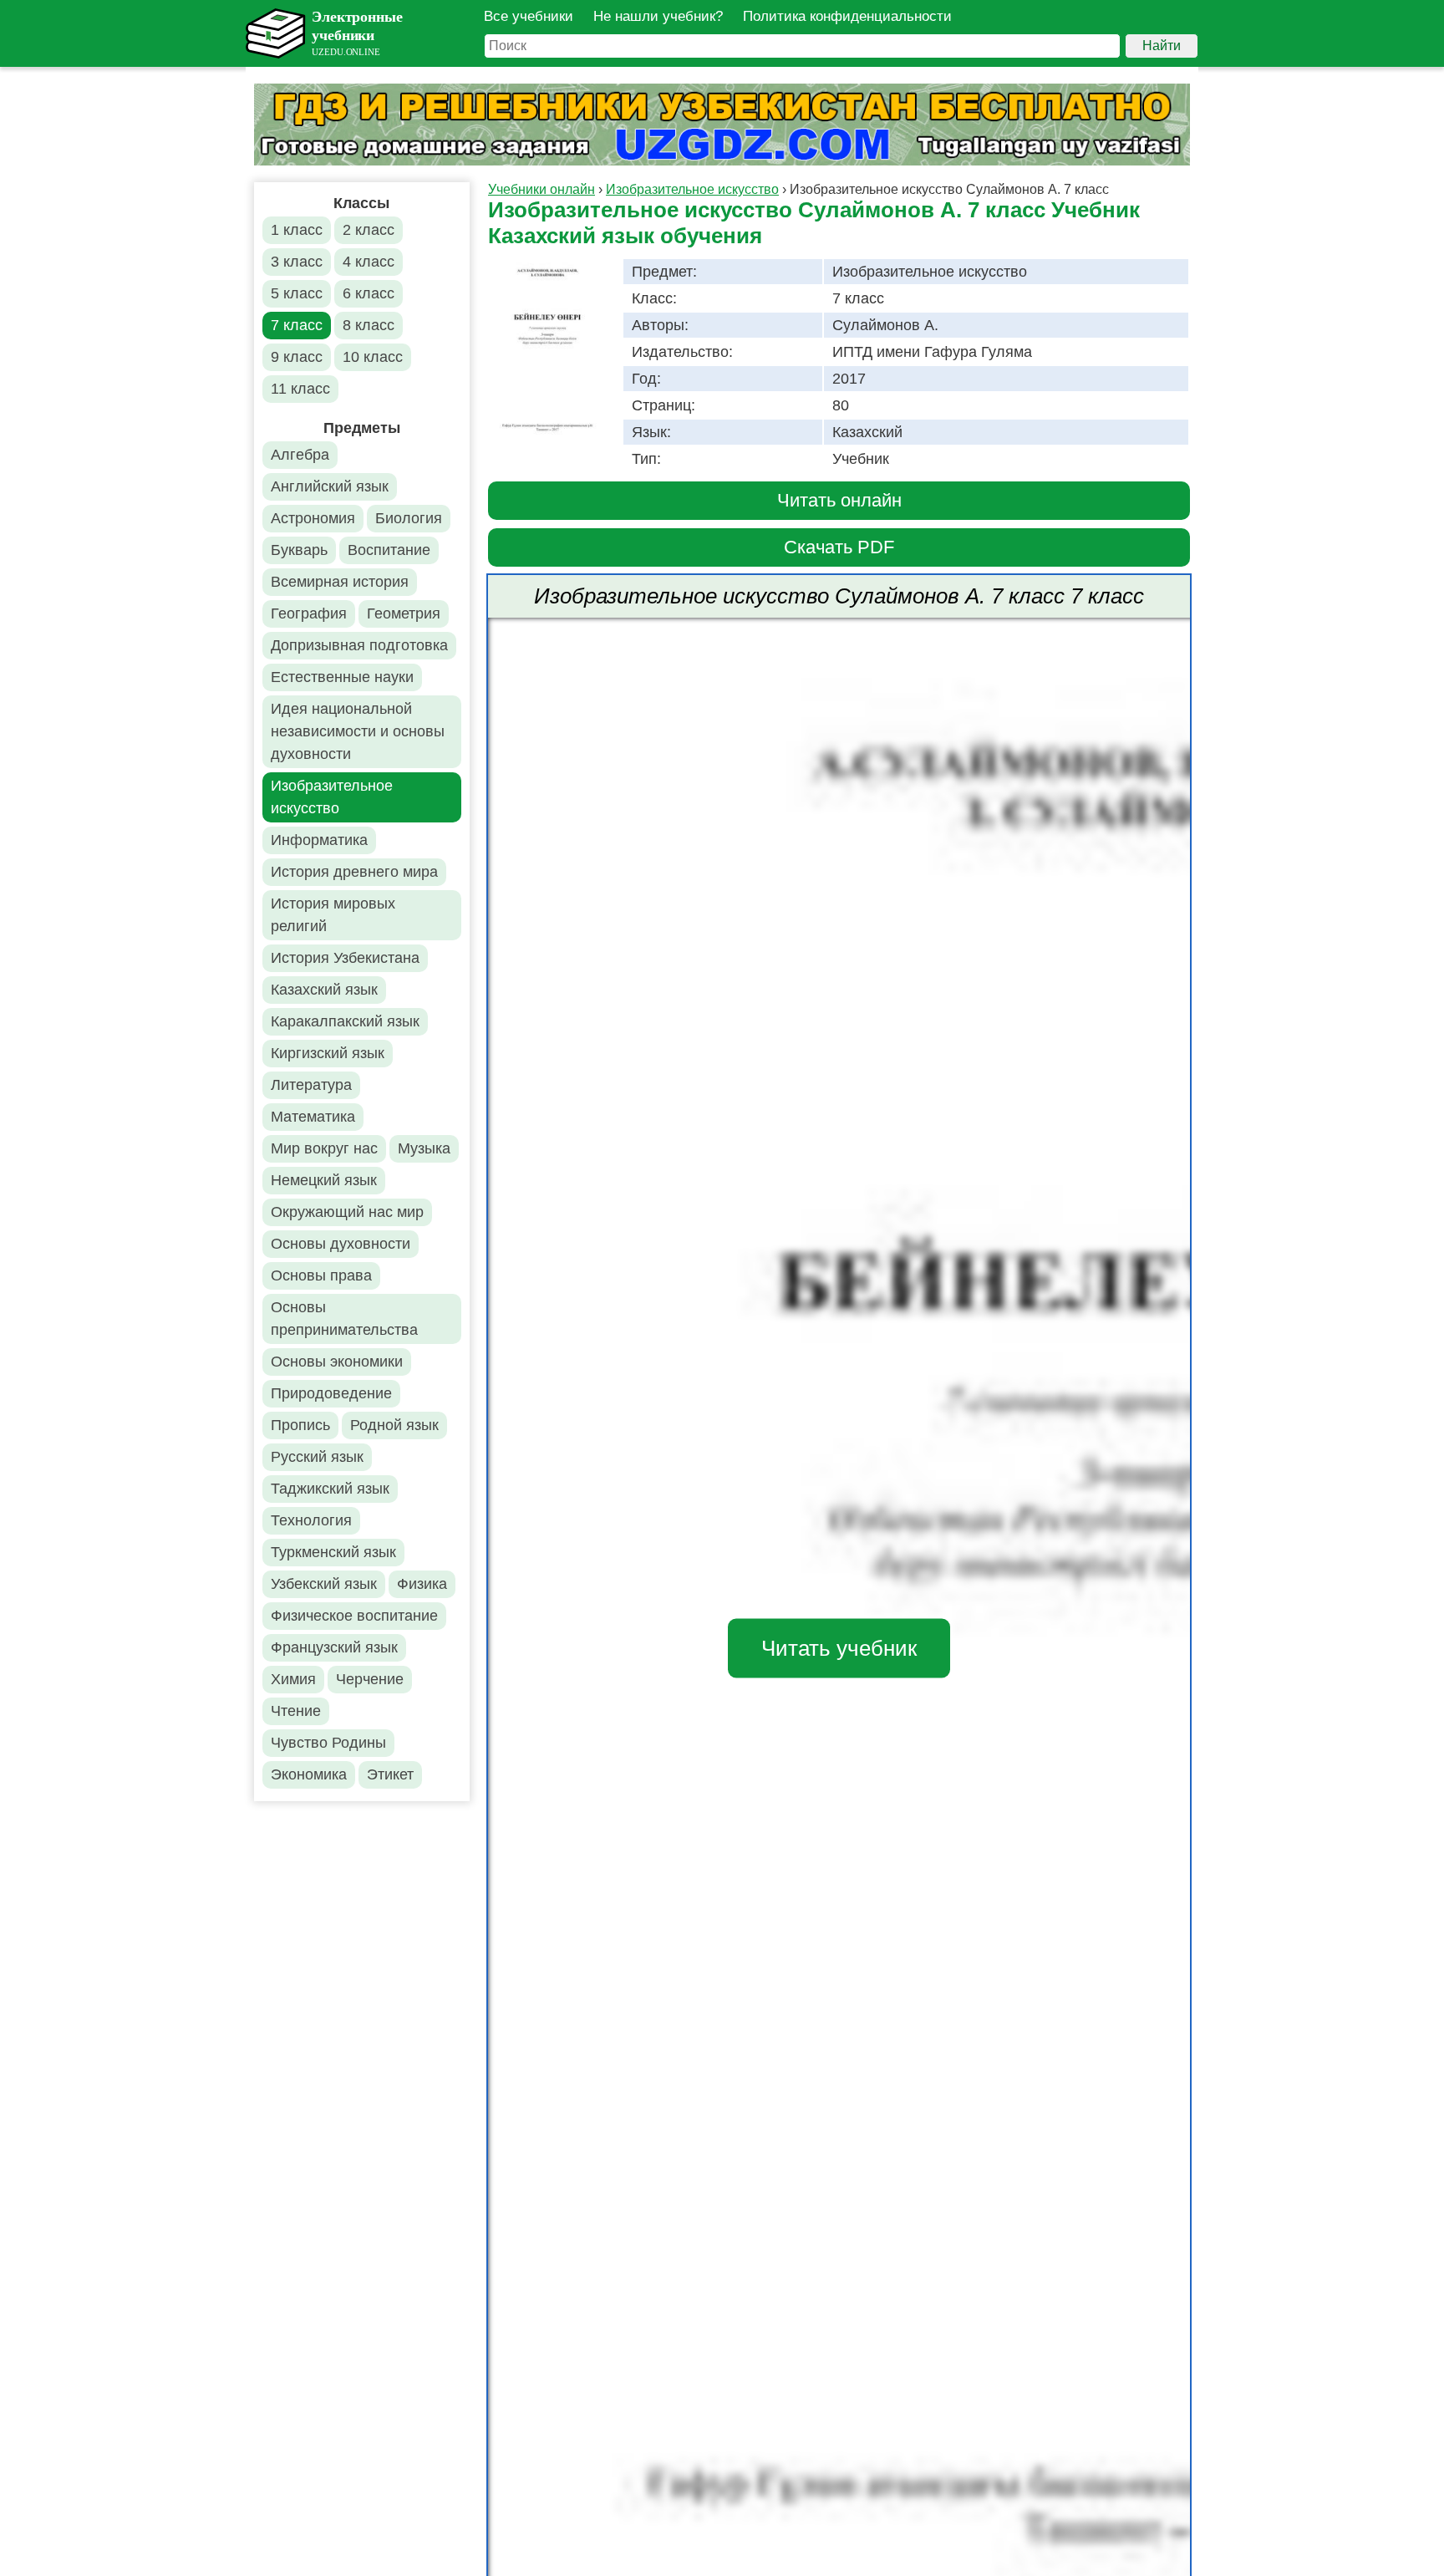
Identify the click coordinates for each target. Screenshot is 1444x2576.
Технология (311, 1520)
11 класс (300, 389)
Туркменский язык (333, 1552)
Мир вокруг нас (324, 1148)
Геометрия (404, 613)
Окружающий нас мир (347, 1212)
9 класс (297, 357)
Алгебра (300, 455)
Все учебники (529, 16)
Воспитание (389, 550)
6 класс (369, 293)
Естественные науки (342, 677)
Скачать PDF (839, 547)
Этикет (390, 1774)
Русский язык (317, 1457)
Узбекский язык (324, 1584)
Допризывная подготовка (359, 645)
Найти (1162, 46)
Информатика (319, 840)
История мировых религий (333, 915)
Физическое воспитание (354, 1616)
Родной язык (394, 1425)
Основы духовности (341, 1244)
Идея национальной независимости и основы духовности (358, 731)
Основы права (321, 1275)
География (309, 613)
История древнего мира (354, 872)
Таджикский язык (330, 1489)
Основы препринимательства (344, 1319)
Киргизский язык (328, 1053)
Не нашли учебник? (658, 16)
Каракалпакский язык (345, 1021)
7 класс (297, 325)
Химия (293, 1679)
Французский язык (334, 1647)
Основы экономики (337, 1362)
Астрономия (313, 518)
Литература (311, 1085)
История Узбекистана (345, 958)
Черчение (370, 1679)
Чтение (296, 1711)
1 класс (297, 230)
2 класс (369, 230)
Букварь (299, 550)
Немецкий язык (324, 1180)
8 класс (369, 325)
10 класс (373, 357)
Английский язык (330, 486)
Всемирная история (340, 582)
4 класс (369, 262)
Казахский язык (324, 990)
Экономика (309, 1774)
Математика (313, 1117)
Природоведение (331, 1393)
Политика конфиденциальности (847, 16)
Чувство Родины (328, 1743)
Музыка (424, 1148)
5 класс (297, 293)
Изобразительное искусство (332, 797)
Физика (422, 1584)
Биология (409, 518)
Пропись (300, 1425)
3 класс (297, 262)
